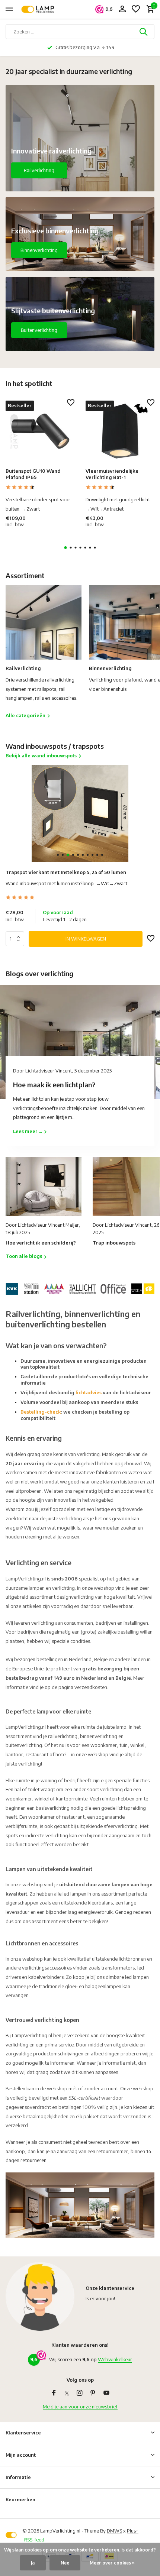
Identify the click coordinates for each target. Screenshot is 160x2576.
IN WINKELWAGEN (86, 939)
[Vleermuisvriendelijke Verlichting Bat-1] (120, 431)
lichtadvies (89, 1392)
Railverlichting (39, 170)
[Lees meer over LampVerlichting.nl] (80, 1288)
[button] (66, 548)
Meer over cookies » (112, 2563)
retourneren (33, 2160)
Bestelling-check (41, 1412)
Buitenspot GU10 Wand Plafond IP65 (33, 474)
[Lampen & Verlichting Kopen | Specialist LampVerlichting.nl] (39, 9)
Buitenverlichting (39, 330)
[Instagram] (80, 2393)
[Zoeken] (144, 32)
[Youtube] (106, 2393)
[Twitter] (67, 2393)
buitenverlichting (24, 1745)
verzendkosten (91, 1687)
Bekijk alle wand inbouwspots (41, 755)
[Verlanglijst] (136, 9)
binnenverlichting (99, 1736)
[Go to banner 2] (80, 234)
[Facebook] (54, 2393)
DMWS (114, 2531)
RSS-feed (34, 2540)
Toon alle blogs (24, 1256)
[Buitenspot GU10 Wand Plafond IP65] (40, 431)
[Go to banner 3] (80, 314)
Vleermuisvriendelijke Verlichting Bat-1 (112, 474)
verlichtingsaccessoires (47, 1968)
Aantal (17, 939)
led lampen (137, 1977)
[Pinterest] (93, 2393)
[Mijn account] (122, 9)
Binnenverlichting (39, 250)
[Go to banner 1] (80, 138)
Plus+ (133, 2531)
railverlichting (63, 1736)
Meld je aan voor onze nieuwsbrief (80, 2407)
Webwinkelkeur (115, 2359)
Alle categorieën (25, 715)
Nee (65, 2563)
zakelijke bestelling (118, 1632)
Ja (33, 2563)
